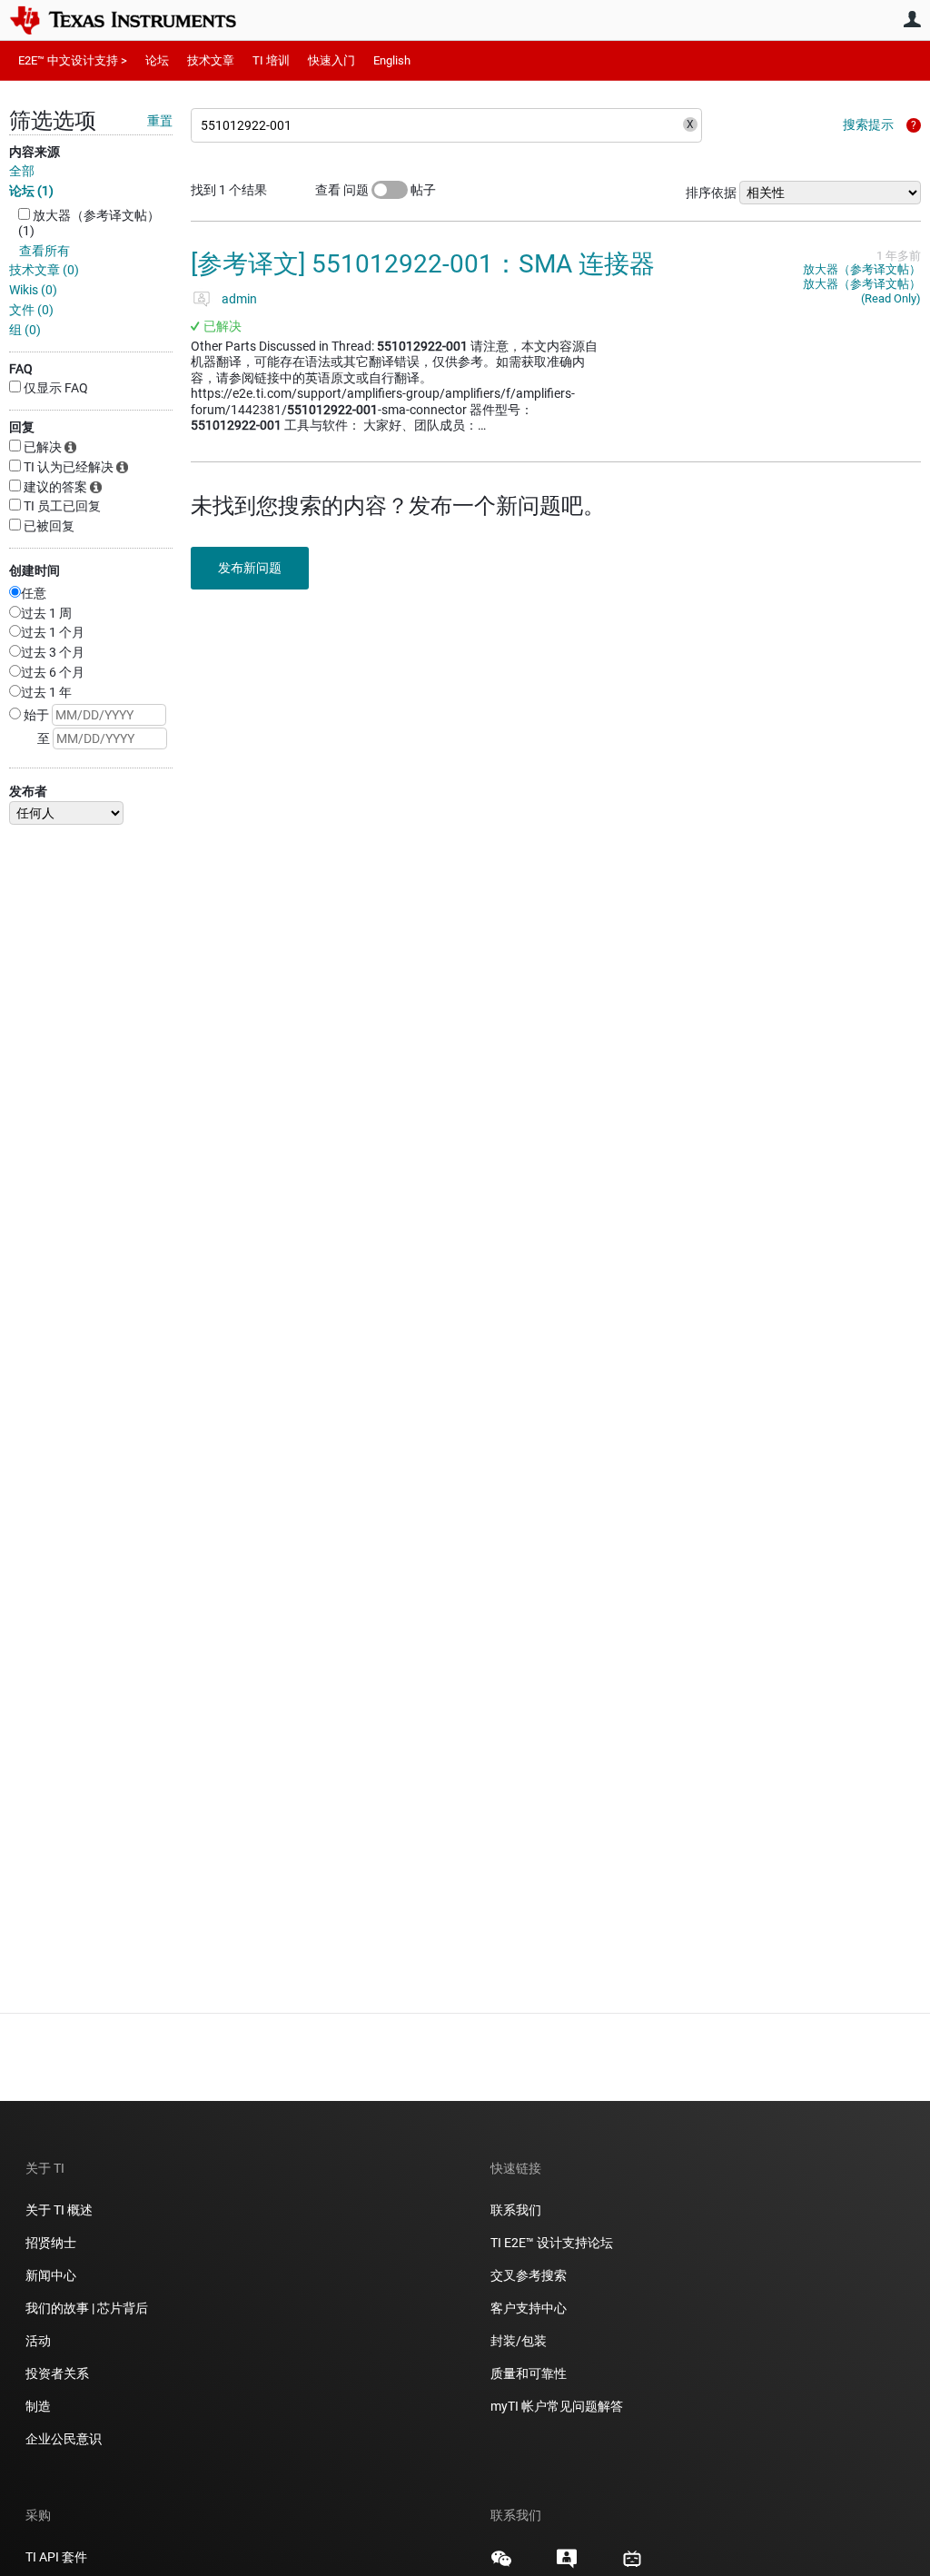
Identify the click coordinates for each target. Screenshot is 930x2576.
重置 (160, 121)
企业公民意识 (64, 2439)
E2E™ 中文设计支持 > (73, 60)
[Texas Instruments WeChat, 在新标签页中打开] (501, 2565)
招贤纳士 (51, 2243)
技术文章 (211, 60)
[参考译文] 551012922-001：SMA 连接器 (423, 264)
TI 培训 (271, 60)
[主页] (136, 20)
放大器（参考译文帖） (862, 269)
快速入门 (331, 60)
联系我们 (516, 2210)
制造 (38, 2406)
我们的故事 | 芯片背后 (87, 2308)
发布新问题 (250, 568)
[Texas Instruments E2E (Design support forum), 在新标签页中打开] (567, 2565)
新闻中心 (51, 2275)
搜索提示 (868, 124)
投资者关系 (57, 2373)
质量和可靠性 (530, 2373)
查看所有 (45, 251)
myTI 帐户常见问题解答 (557, 2406)
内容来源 (35, 152)
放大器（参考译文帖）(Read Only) (862, 291)
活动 (38, 2341)
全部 (22, 171)
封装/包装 (519, 2341)
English (392, 60)
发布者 (28, 791)
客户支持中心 (529, 2308)
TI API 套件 (56, 2557)
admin (239, 299)
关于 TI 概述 (59, 2210)
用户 (912, 19)
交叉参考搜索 (529, 2275)
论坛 (157, 60)
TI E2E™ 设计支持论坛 (552, 2243)
